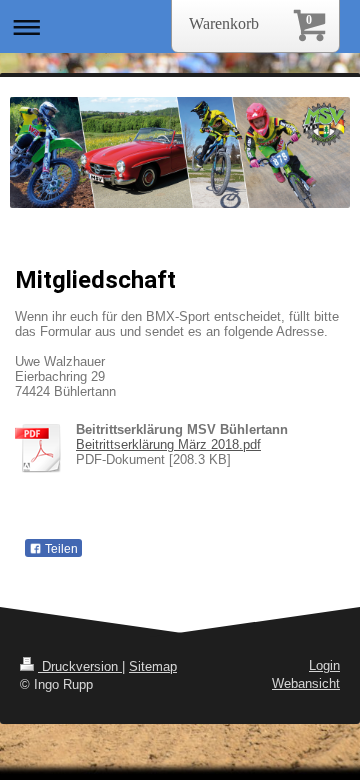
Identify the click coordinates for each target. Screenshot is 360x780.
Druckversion (80, 666)
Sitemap (153, 666)
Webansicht (306, 683)
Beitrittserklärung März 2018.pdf (168, 444)
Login (324, 665)
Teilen (60, 549)
